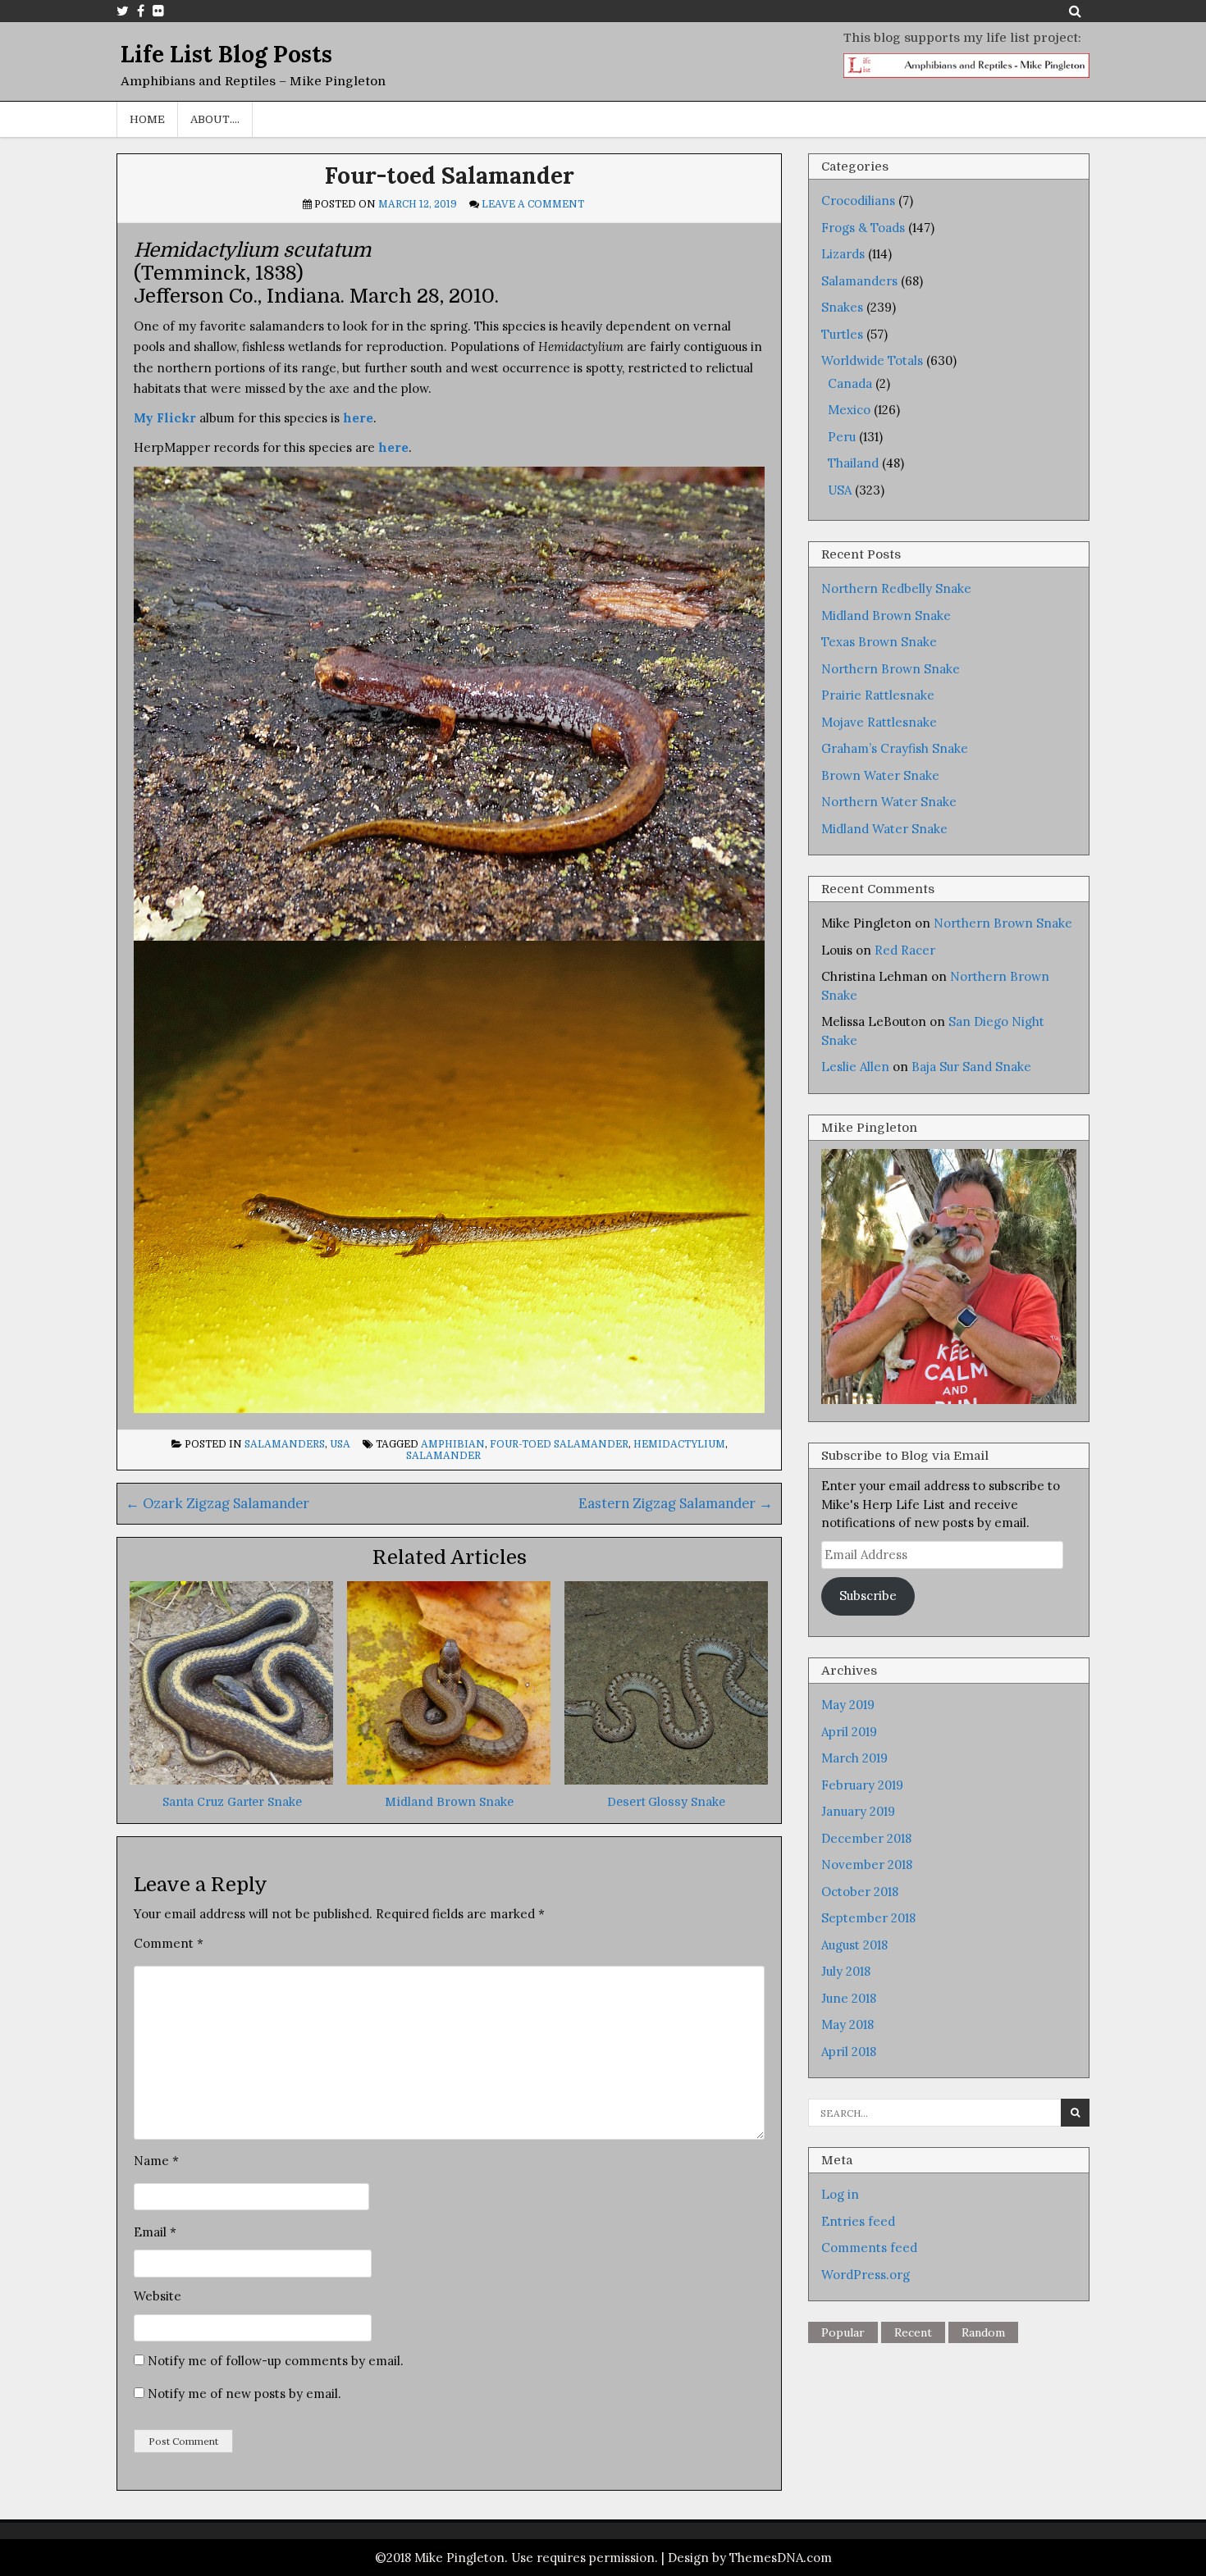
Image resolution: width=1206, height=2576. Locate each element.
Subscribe (868, 1596)
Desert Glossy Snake (666, 1802)
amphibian (453, 1444)
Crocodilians (858, 201)
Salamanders (285, 1444)
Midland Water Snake (884, 829)
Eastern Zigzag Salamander (676, 1503)
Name (156, 2161)
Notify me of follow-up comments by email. (276, 2361)
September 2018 (868, 1918)
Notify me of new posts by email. (244, 2394)
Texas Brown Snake (879, 642)
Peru (842, 437)
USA (340, 1444)
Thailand (853, 463)
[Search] (1075, 11)
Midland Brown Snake (449, 1802)
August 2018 (854, 1945)
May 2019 (848, 1705)
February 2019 (862, 1785)
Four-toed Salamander (450, 176)
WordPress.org (866, 2275)
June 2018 (849, 1998)
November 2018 (867, 1865)
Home (147, 119)
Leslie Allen (855, 1067)
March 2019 (854, 1758)
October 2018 (860, 1892)
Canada (850, 383)
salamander (443, 1456)
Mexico (849, 410)
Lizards (843, 254)
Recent (913, 2332)
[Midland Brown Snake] (449, 1780)
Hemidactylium (679, 1444)
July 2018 (846, 1971)
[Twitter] (123, 11)
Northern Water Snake (889, 802)
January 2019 (858, 1811)
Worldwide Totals (872, 360)
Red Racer (905, 950)
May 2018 (847, 2024)
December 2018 (866, 1838)
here (358, 418)
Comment (169, 1943)
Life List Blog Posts (226, 54)
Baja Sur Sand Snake (971, 1067)
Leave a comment (533, 204)
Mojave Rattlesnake (879, 722)
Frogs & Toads (863, 228)
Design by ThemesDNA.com (750, 2558)
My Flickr (165, 418)
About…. (215, 119)
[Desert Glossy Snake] (666, 1780)
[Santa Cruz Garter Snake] (231, 1780)
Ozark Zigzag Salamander (217, 1503)
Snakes (842, 307)
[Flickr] (158, 11)
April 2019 (849, 1732)
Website (158, 2296)
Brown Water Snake (880, 775)
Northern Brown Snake (891, 669)
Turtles (842, 334)
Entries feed (858, 2221)
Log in (840, 2194)
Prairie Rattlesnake (878, 695)
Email (155, 2232)
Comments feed (869, 2248)
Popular (843, 2332)
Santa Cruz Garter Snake (232, 1802)
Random (983, 2332)
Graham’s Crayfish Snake (895, 748)
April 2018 (849, 2052)
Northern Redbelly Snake (896, 588)
